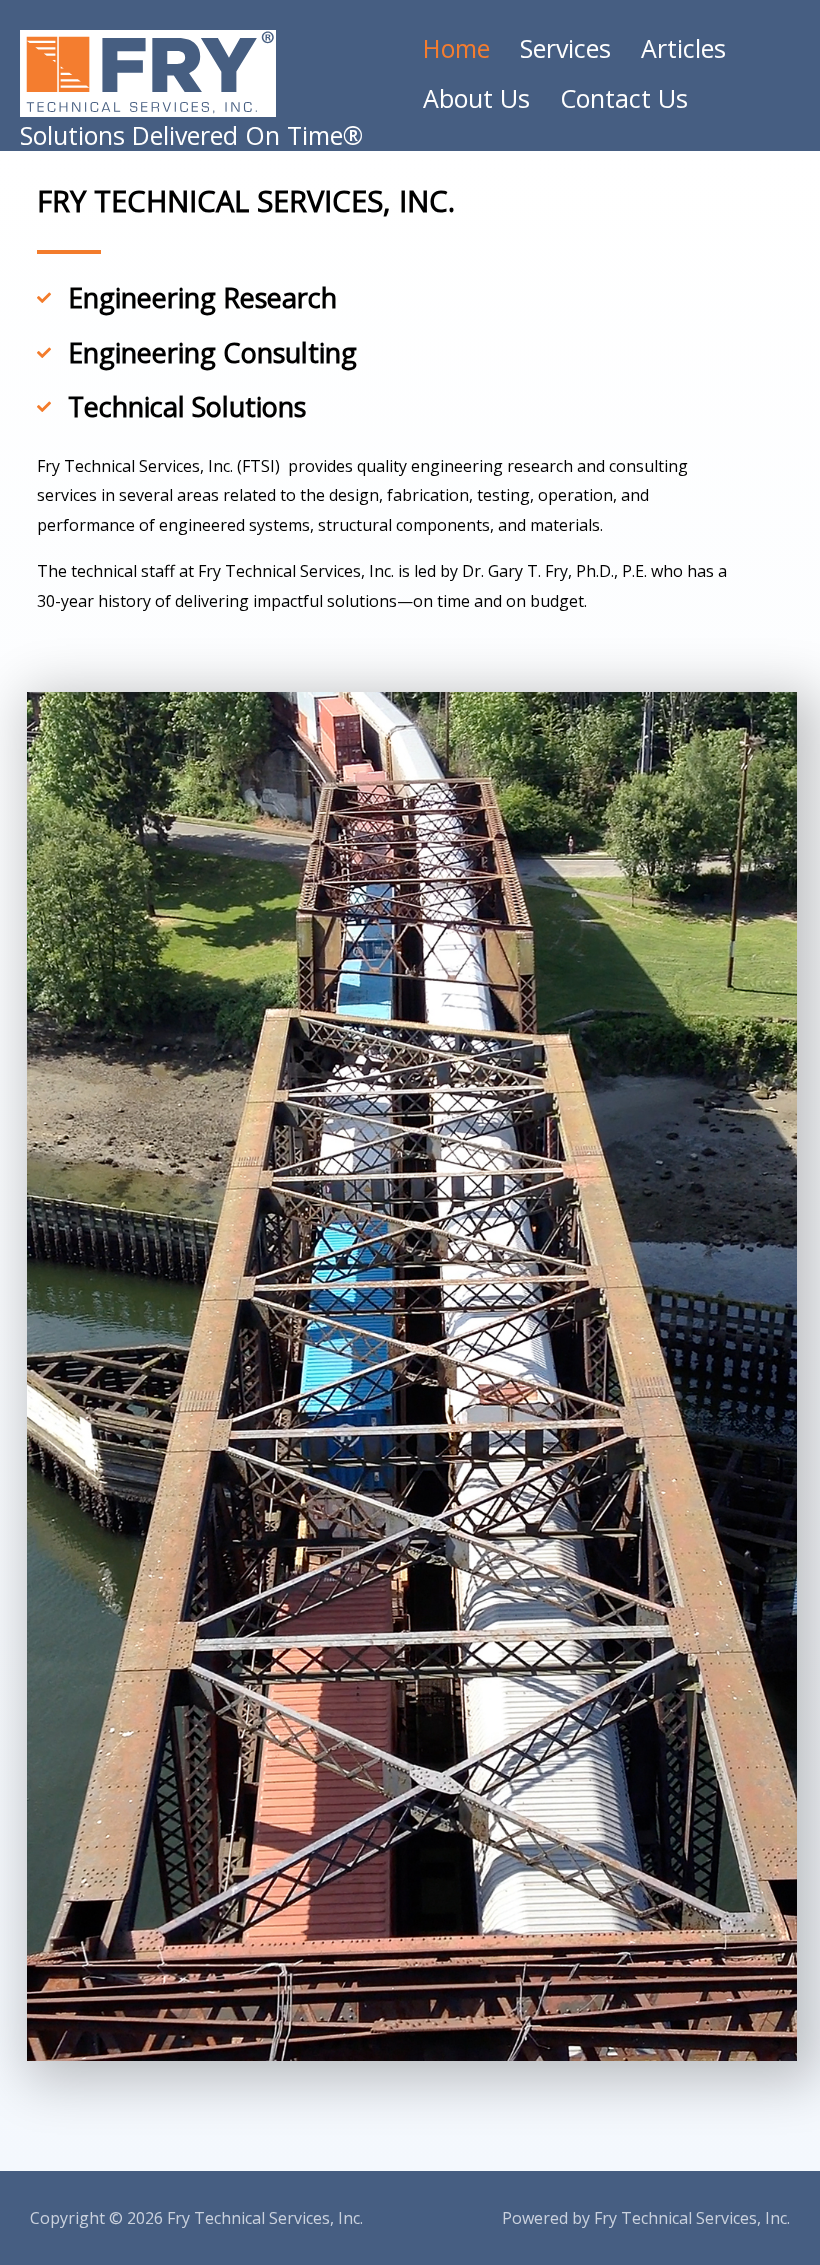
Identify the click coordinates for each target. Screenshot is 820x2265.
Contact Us (624, 98)
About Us (476, 98)
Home (456, 48)
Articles (683, 48)
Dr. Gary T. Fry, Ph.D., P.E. (554, 571)
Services (565, 48)
